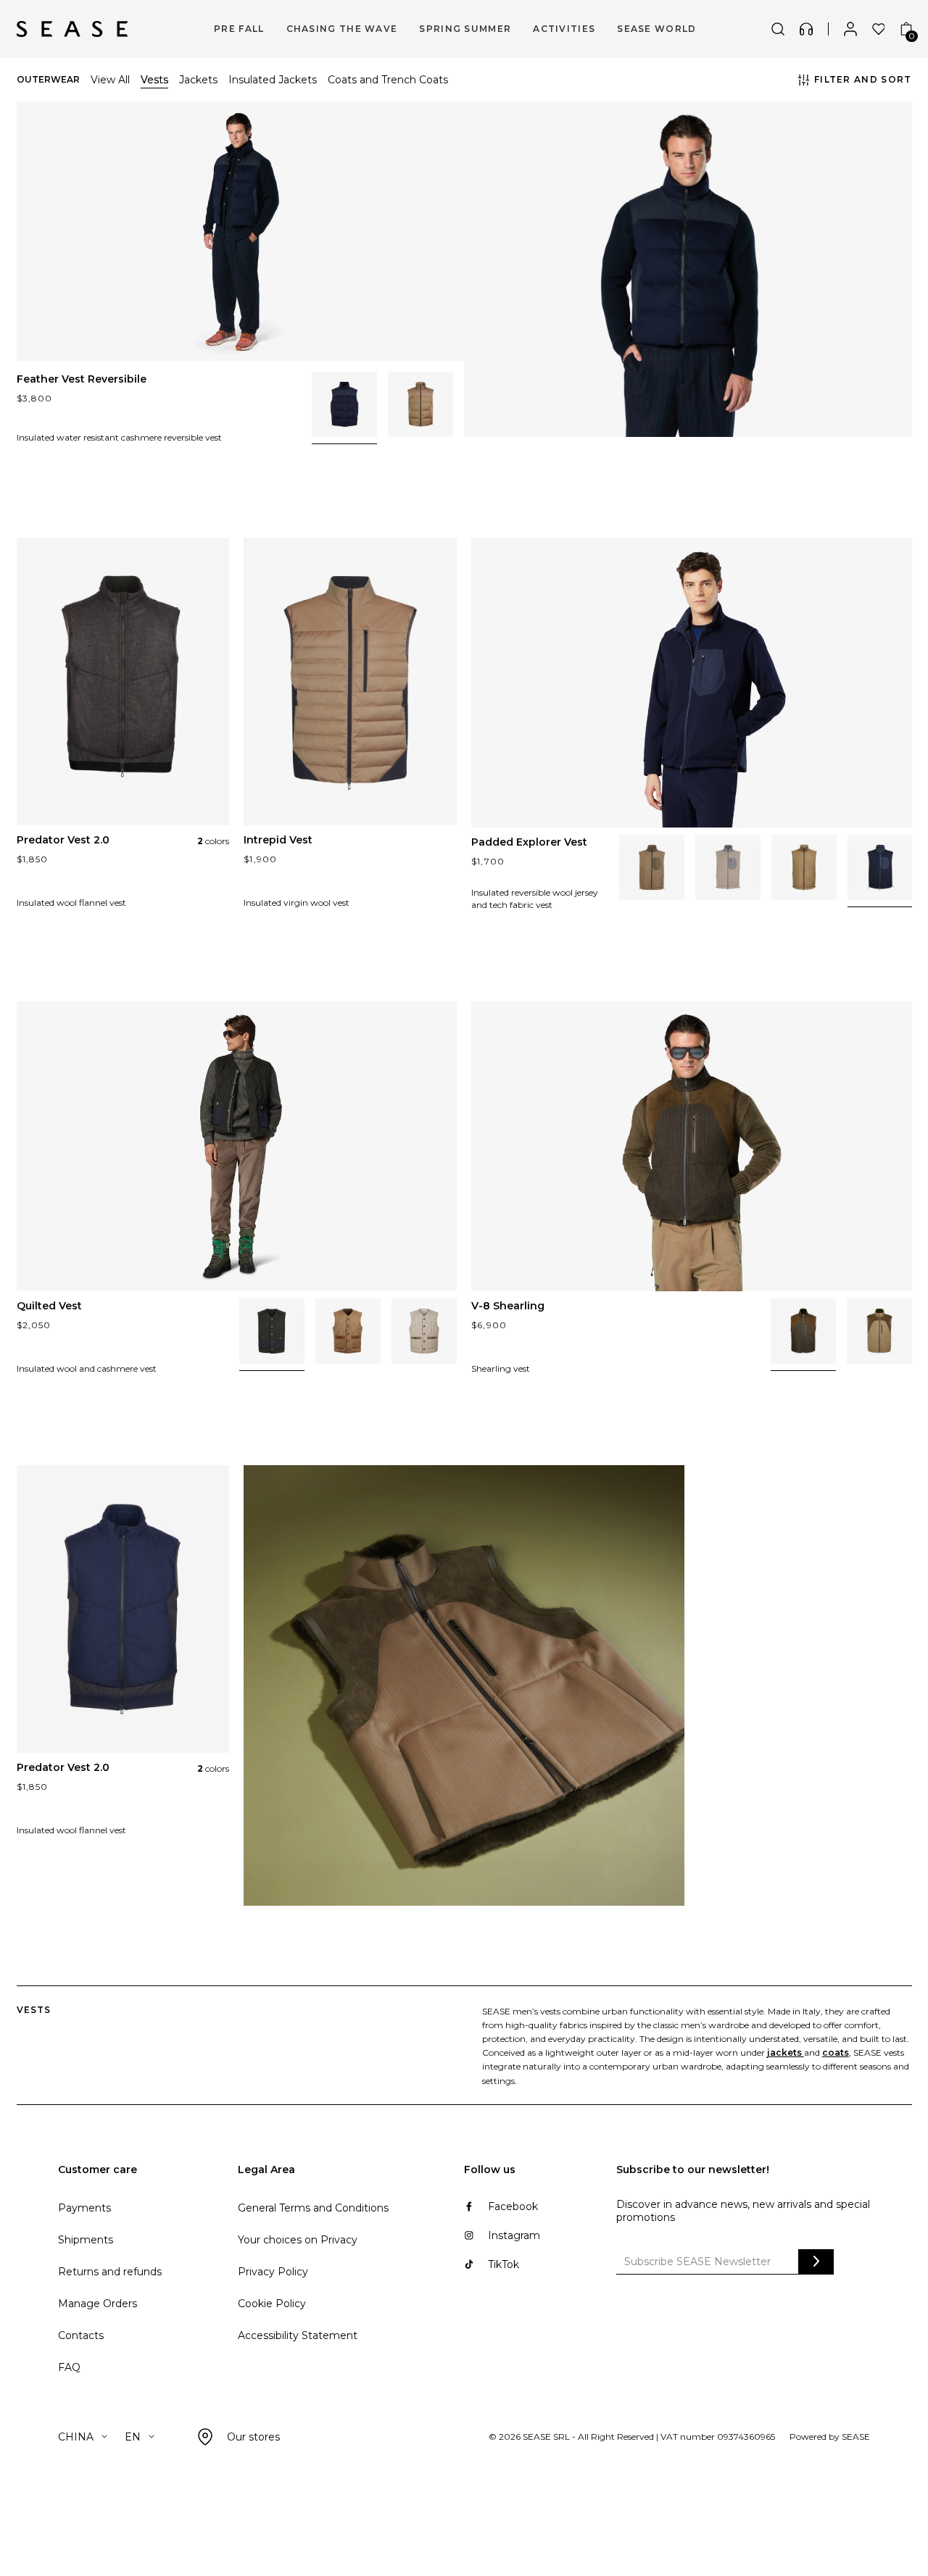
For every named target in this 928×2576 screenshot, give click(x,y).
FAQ (69, 2367)
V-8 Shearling (508, 1306)
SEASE (856, 2437)
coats (836, 2052)
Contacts (81, 2335)
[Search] (778, 29)
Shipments (86, 2240)
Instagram (514, 2235)
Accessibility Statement (298, 2335)
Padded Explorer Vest (529, 842)
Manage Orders (98, 2304)
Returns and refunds (110, 2272)
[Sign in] (850, 29)
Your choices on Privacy (298, 2240)
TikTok (504, 2264)
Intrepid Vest (278, 840)
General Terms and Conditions (313, 2208)
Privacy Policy (273, 2272)
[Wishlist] (879, 29)
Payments (84, 2208)
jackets (786, 2052)
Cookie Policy (272, 2304)
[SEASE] (72, 29)
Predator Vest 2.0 (63, 840)
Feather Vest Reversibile (82, 379)
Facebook (513, 2206)
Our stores (253, 2437)
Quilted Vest (49, 1306)
